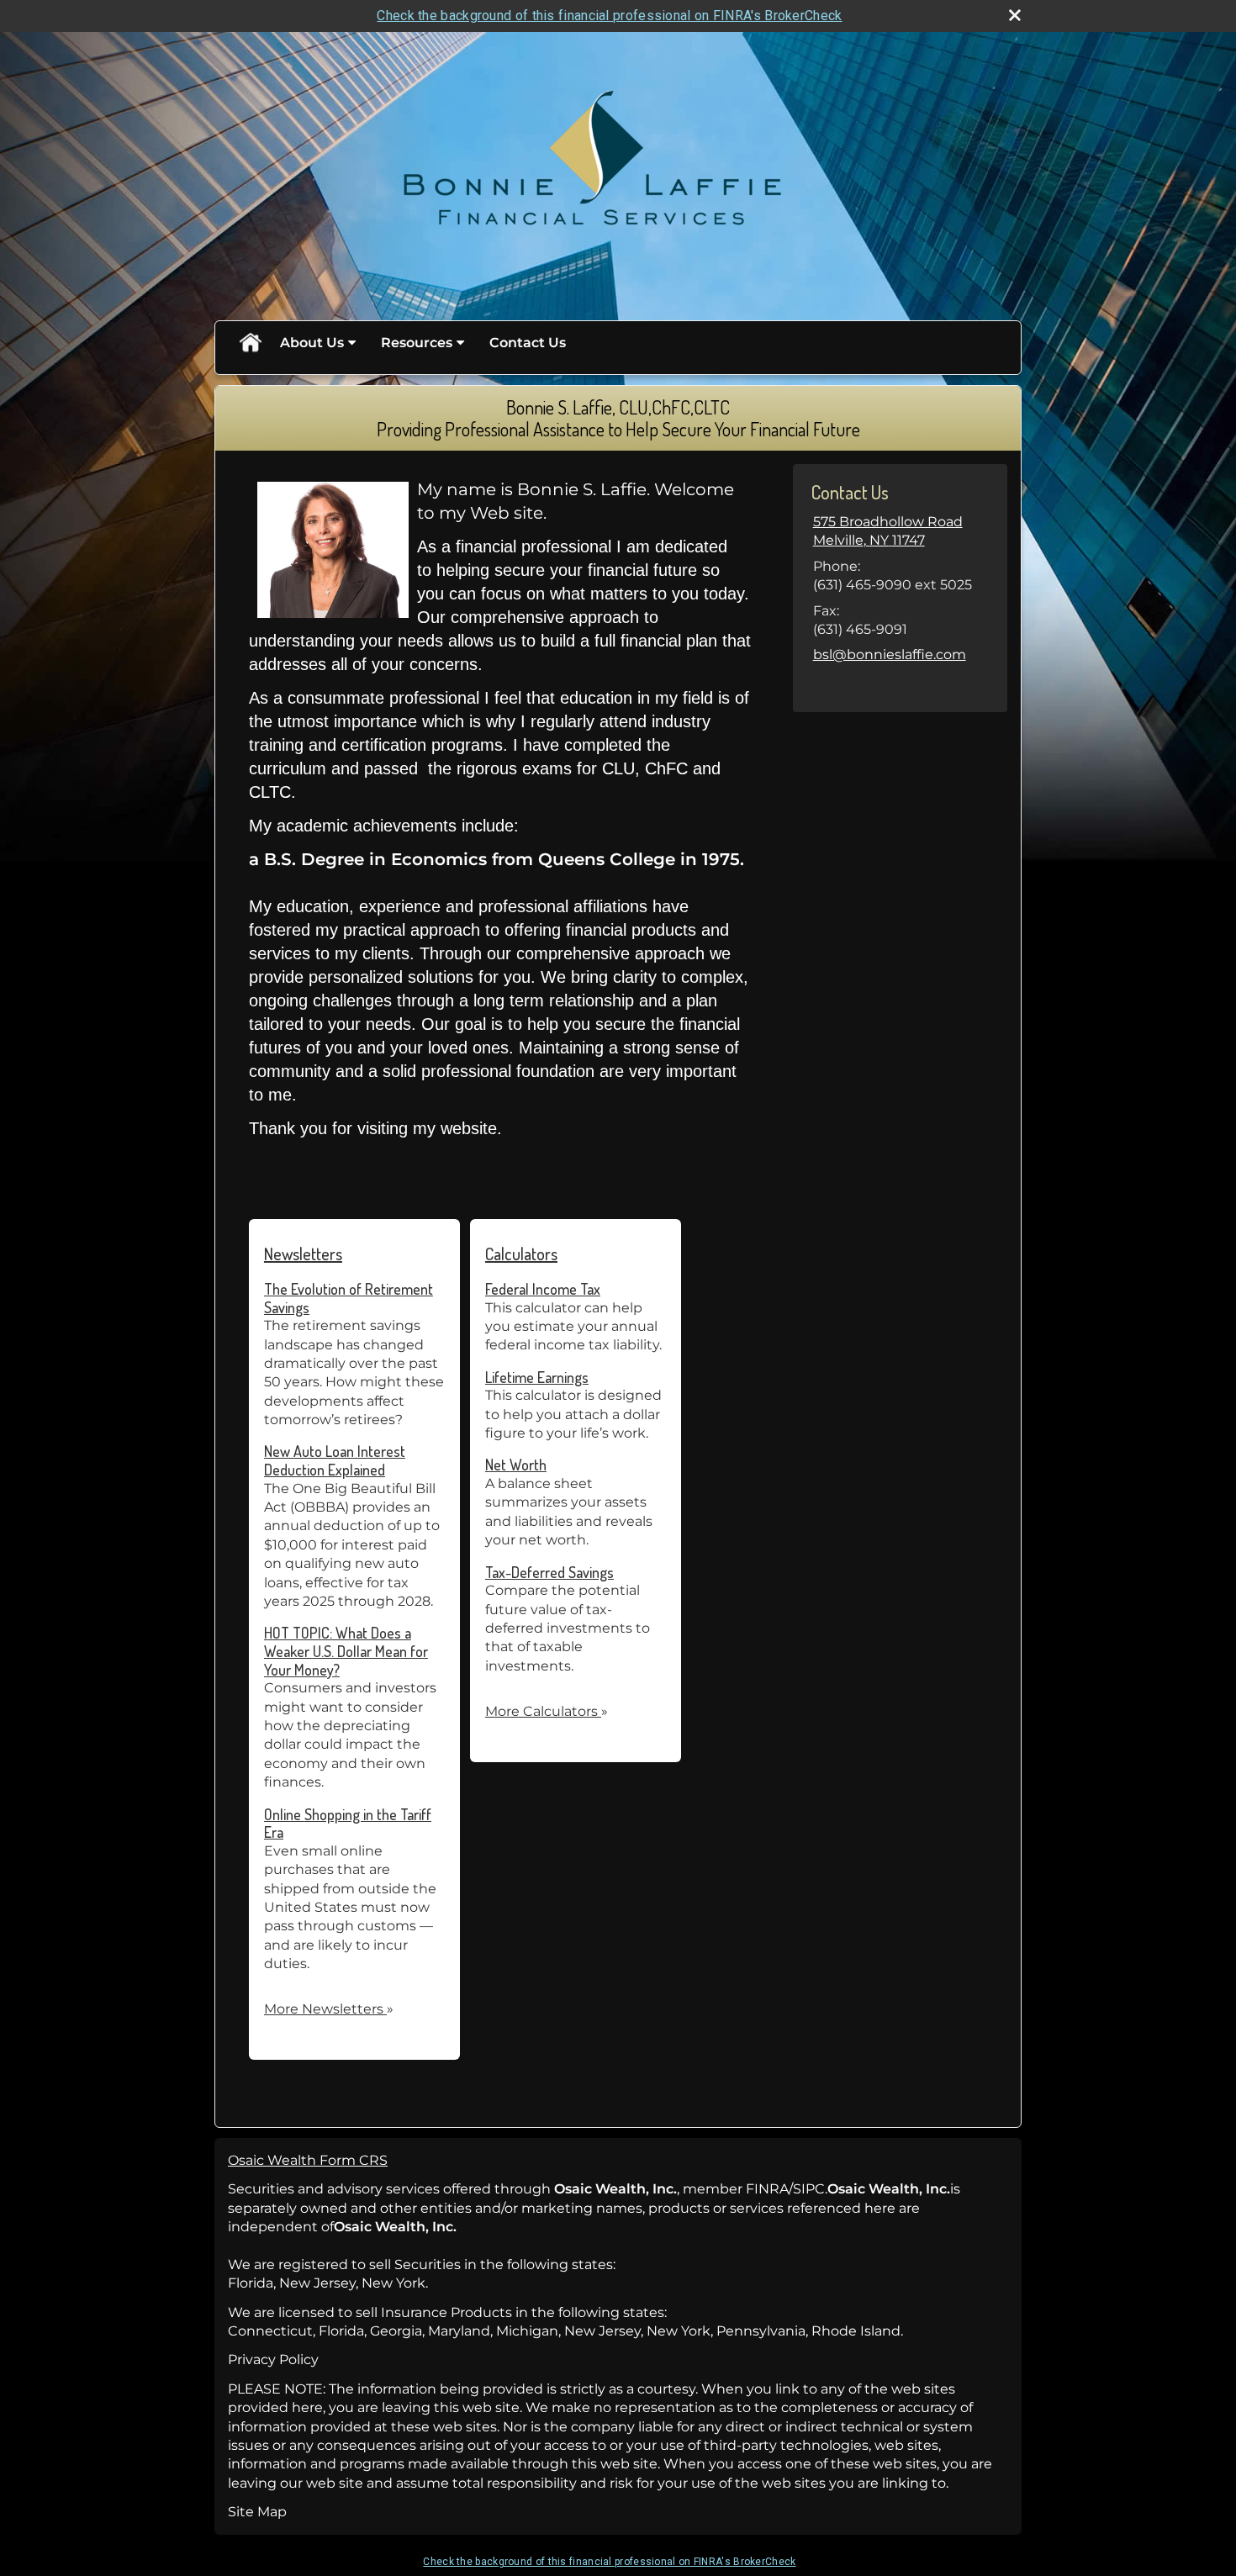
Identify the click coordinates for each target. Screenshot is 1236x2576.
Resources (417, 343)
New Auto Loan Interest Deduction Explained (335, 1460)
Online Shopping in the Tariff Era (348, 1824)
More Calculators (547, 1711)
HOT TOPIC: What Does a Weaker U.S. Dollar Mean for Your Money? (346, 1651)
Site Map (257, 2512)
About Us (312, 343)
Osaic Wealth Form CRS (308, 2160)
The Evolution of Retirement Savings (349, 1298)
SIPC (809, 2189)
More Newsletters (329, 2009)
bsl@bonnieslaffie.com (890, 655)
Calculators (521, 1254)
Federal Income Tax (543, 1289)
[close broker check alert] (1015, 15)
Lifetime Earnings (537, 1377)
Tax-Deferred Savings (549, 1572)
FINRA (767, 2189)
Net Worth (516, 1465)
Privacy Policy (273, 2360)
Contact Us (528, 343)
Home (250, 343)
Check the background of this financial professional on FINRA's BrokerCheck (609, 16)
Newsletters (303, 1254)
